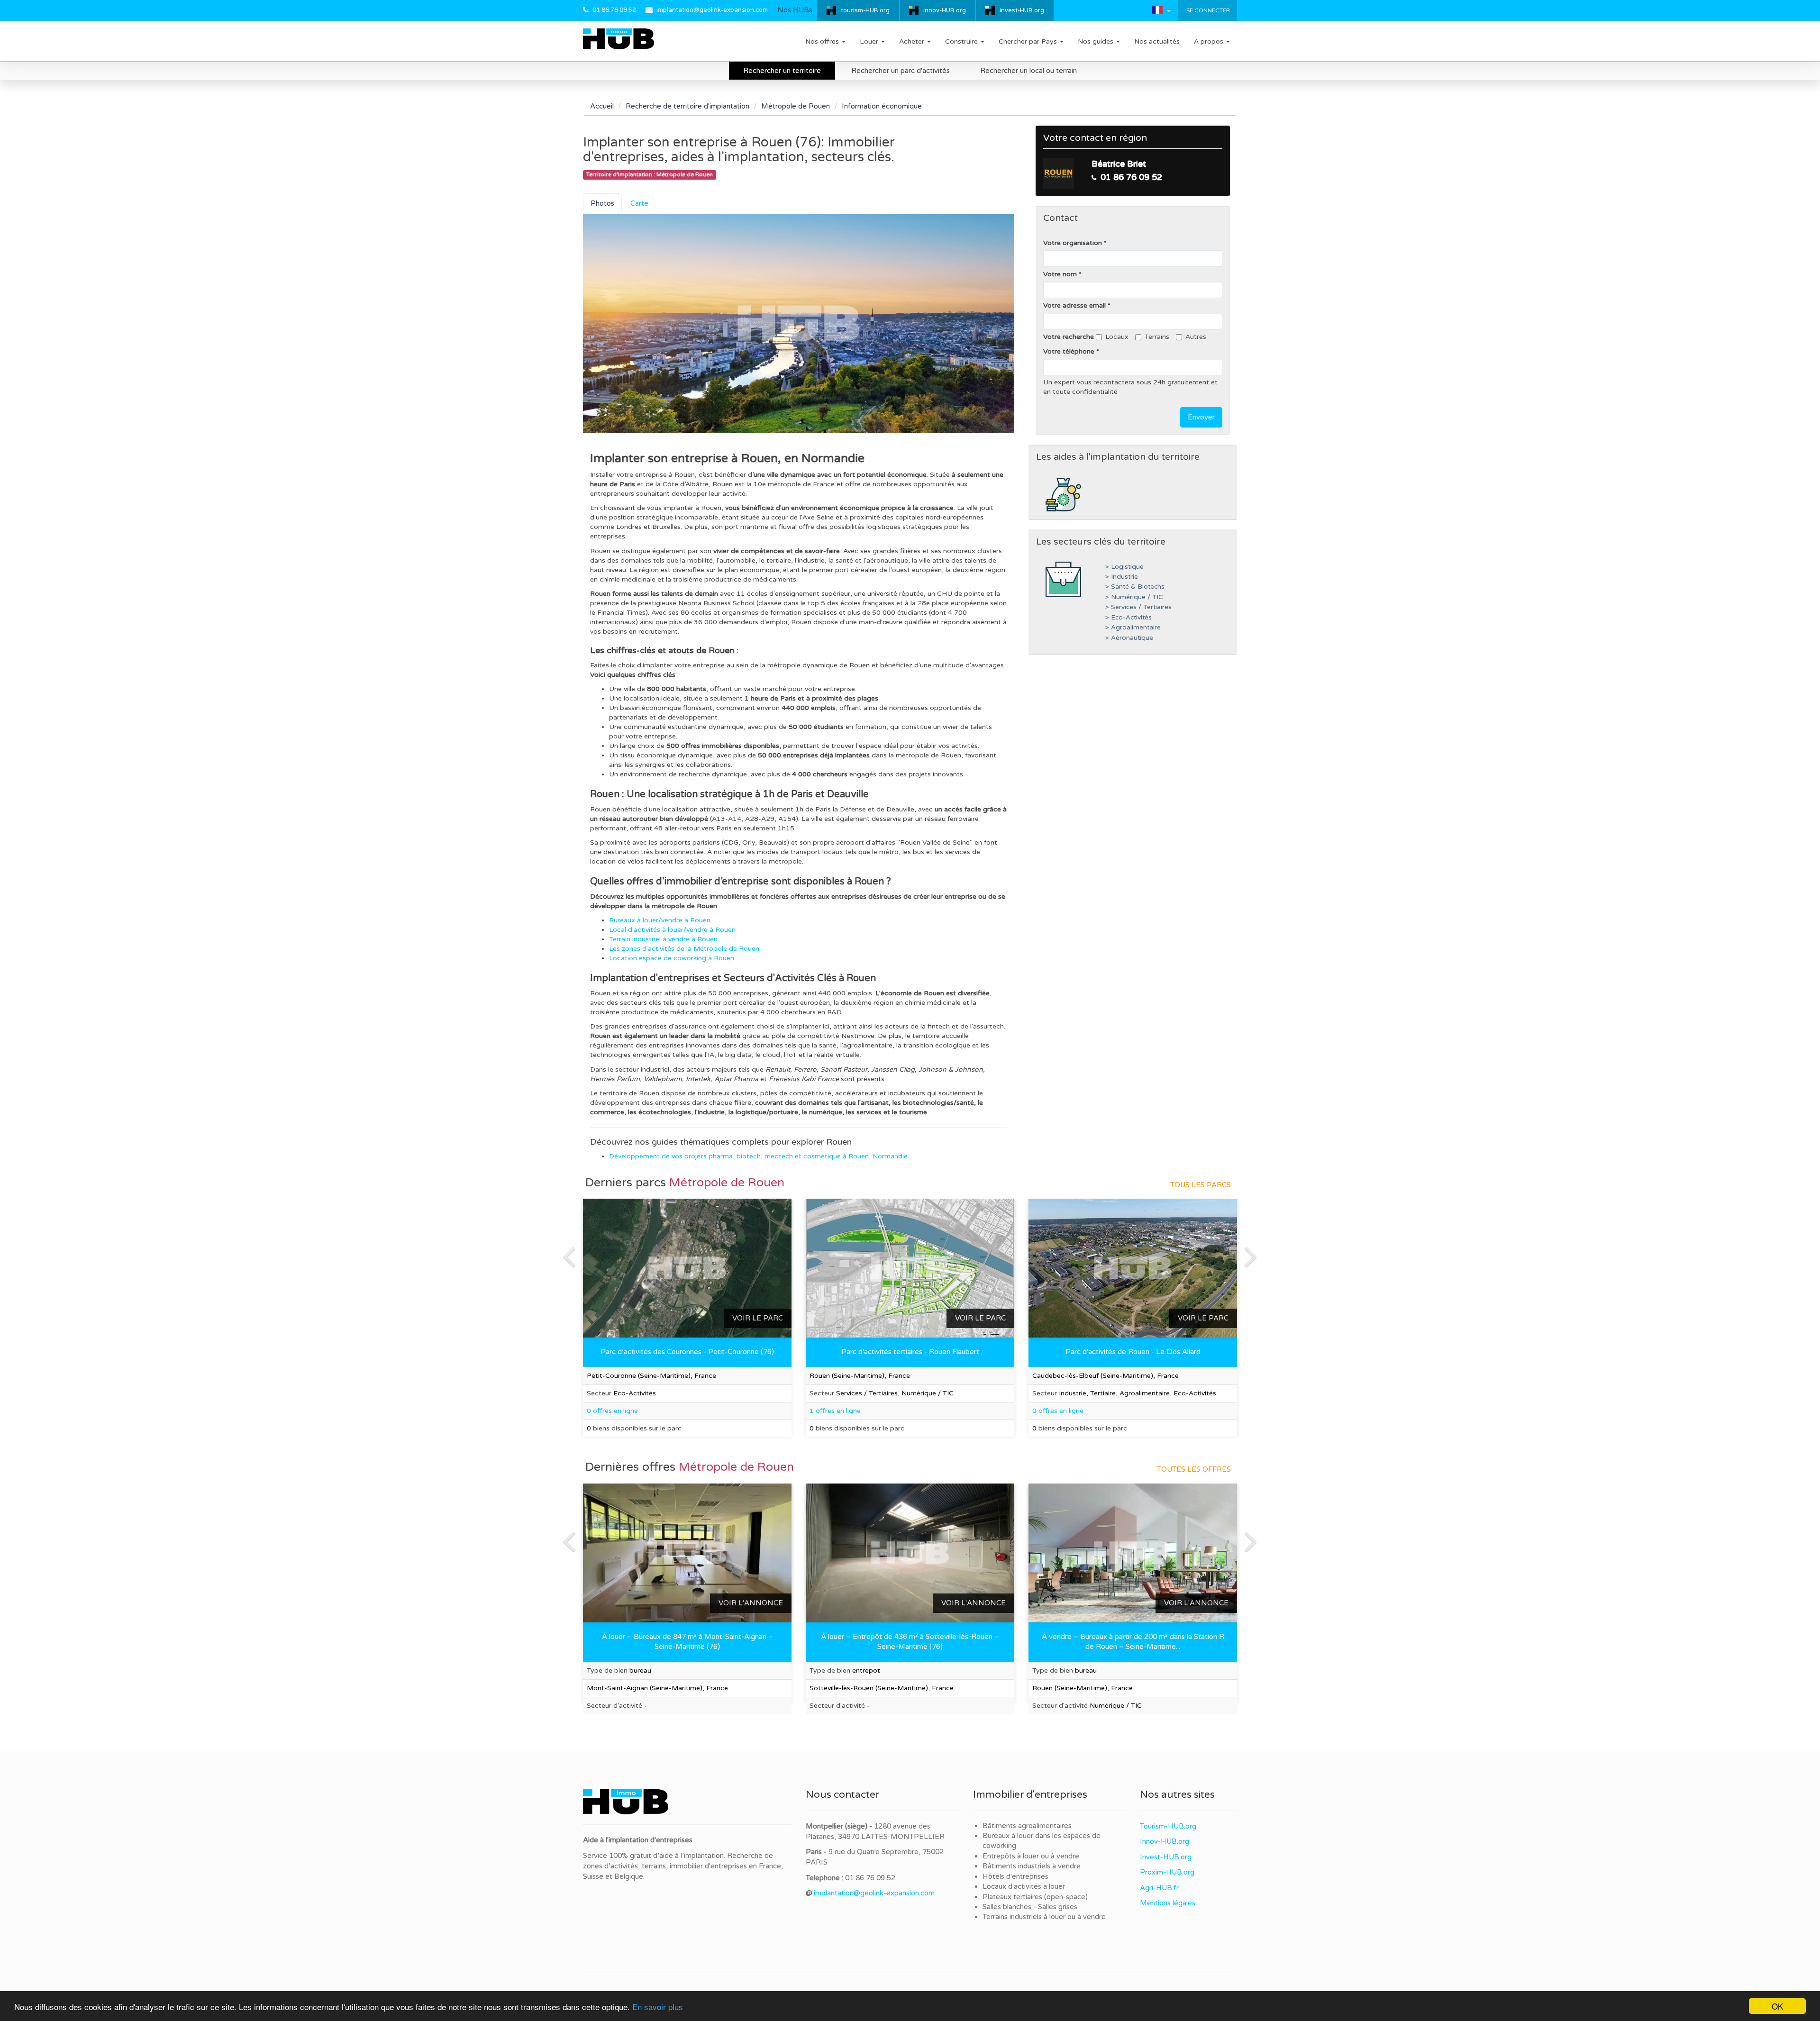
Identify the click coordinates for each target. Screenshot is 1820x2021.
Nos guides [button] (1097, 41)
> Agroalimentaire (1133, 628)
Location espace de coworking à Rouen (672, 958)
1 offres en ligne (835, 1411)
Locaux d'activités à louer (1024, 1886)
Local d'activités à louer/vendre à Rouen (672, 930)
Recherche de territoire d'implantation (687, 106)
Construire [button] (962, 41)
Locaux (1117, 337)
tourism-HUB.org (865, 10)
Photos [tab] (602, 203)
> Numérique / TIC (1134, 597)
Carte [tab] (639, 203)
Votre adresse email (1074, 305)
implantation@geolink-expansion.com (712, 10)
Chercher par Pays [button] (1029, 41)
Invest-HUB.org (1166, 1857)
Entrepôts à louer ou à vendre (1031, 1856)
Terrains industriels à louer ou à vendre (1044, 1917)
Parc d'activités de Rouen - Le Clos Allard (1133, 1352)
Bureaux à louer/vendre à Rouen (660, 920)
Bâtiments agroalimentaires (1027, 1826)
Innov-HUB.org (1165, 1841)
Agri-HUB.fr (1159, 1888)
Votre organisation (1073, 243)
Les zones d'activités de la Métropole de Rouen (684, 949)
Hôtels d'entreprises (1015, 1876)
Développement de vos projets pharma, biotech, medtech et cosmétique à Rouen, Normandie (758, 1156)
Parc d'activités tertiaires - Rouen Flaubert (910, 1352)
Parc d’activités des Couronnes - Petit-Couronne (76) (687, 1352)
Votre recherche (1069, 337)
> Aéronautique (1129, 638)
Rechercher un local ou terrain (1028, 71)
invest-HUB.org (1022, 10)
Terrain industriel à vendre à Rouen (663, 939)
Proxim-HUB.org (1167, 1872)
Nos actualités (1157, 41)
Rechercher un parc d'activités (901, 71)
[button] (1161, 10)
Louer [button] (870, 41)
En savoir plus (658, 2007)
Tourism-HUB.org (1168, 1826)
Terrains (1157, 337)
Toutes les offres (1194, 1469)
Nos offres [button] (823, 41)
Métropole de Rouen (796, 106)
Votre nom (1060, 274)
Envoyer (1201, 417)
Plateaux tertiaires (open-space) (1035, 1897)
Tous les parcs (1201, 1185)
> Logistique (1124, 567)
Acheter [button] (913, 41)
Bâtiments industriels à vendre (1032, 1866)
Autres (1196, 337)
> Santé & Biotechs (1135, 587)
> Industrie (1122, 577)
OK (1777, 2006)
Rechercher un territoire (782, 71)
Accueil (602, 106)
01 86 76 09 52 (614, 10)
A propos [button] (1210, 41)
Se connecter (1207, 10)
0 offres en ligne (1058, 1411)
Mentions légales (1168, 1903)
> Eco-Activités (1128, 618)
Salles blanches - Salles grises (1030, 1907)
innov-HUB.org (945, 10)
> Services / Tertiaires (1138, 607)
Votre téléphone (1069, 351)
